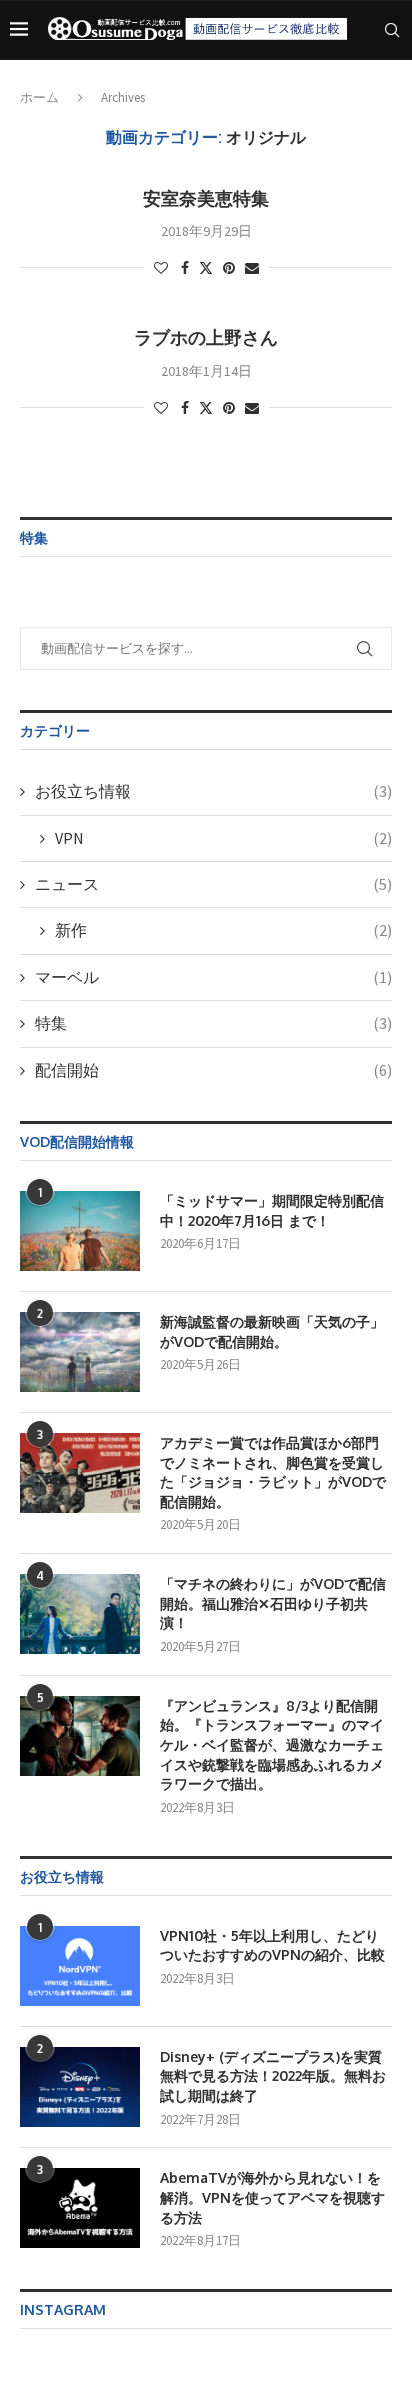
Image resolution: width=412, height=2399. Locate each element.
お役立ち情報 (213, 791)
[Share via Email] (252, 268)
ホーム (39, 97)
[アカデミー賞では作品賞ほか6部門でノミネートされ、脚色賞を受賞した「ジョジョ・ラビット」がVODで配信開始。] (80, 1473)
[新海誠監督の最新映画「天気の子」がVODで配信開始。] (80, 1352)
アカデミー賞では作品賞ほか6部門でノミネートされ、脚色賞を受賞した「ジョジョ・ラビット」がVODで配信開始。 (273, 1472)
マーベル (213, 977)
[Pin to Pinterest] (229, 268)
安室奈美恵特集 (206, 198)
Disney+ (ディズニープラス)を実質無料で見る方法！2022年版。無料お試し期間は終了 (273, 2076)
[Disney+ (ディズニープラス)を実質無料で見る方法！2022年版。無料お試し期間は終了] (80, 2087)
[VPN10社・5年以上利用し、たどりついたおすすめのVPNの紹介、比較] (80, 1966)
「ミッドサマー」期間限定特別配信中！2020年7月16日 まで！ (272, 1210)
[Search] (392, 30)
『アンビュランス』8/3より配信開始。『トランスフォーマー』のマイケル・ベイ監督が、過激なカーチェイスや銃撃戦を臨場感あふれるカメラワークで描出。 (272, 1744)
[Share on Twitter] (206, 268)
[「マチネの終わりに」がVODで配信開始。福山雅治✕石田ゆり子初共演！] (80, 1614)
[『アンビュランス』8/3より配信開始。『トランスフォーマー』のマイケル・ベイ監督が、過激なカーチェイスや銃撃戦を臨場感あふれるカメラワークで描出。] (80, 1736)
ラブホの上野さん (206, 337)
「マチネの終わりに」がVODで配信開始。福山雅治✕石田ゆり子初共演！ (273, 1603)
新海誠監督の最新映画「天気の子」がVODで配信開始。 (272, 1331)
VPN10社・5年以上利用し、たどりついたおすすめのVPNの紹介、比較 (272, 1945)
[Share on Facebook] (185, 268)
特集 (213, 1023)
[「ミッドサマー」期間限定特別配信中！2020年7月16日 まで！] (80, 1231)
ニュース (213, 884)
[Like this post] (161, 268)
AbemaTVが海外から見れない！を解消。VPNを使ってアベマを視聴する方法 (272, 2197)
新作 (223, 930)
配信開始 (213, 1070)
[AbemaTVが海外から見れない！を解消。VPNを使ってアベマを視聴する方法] (80, 2208)
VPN (223, 838)
